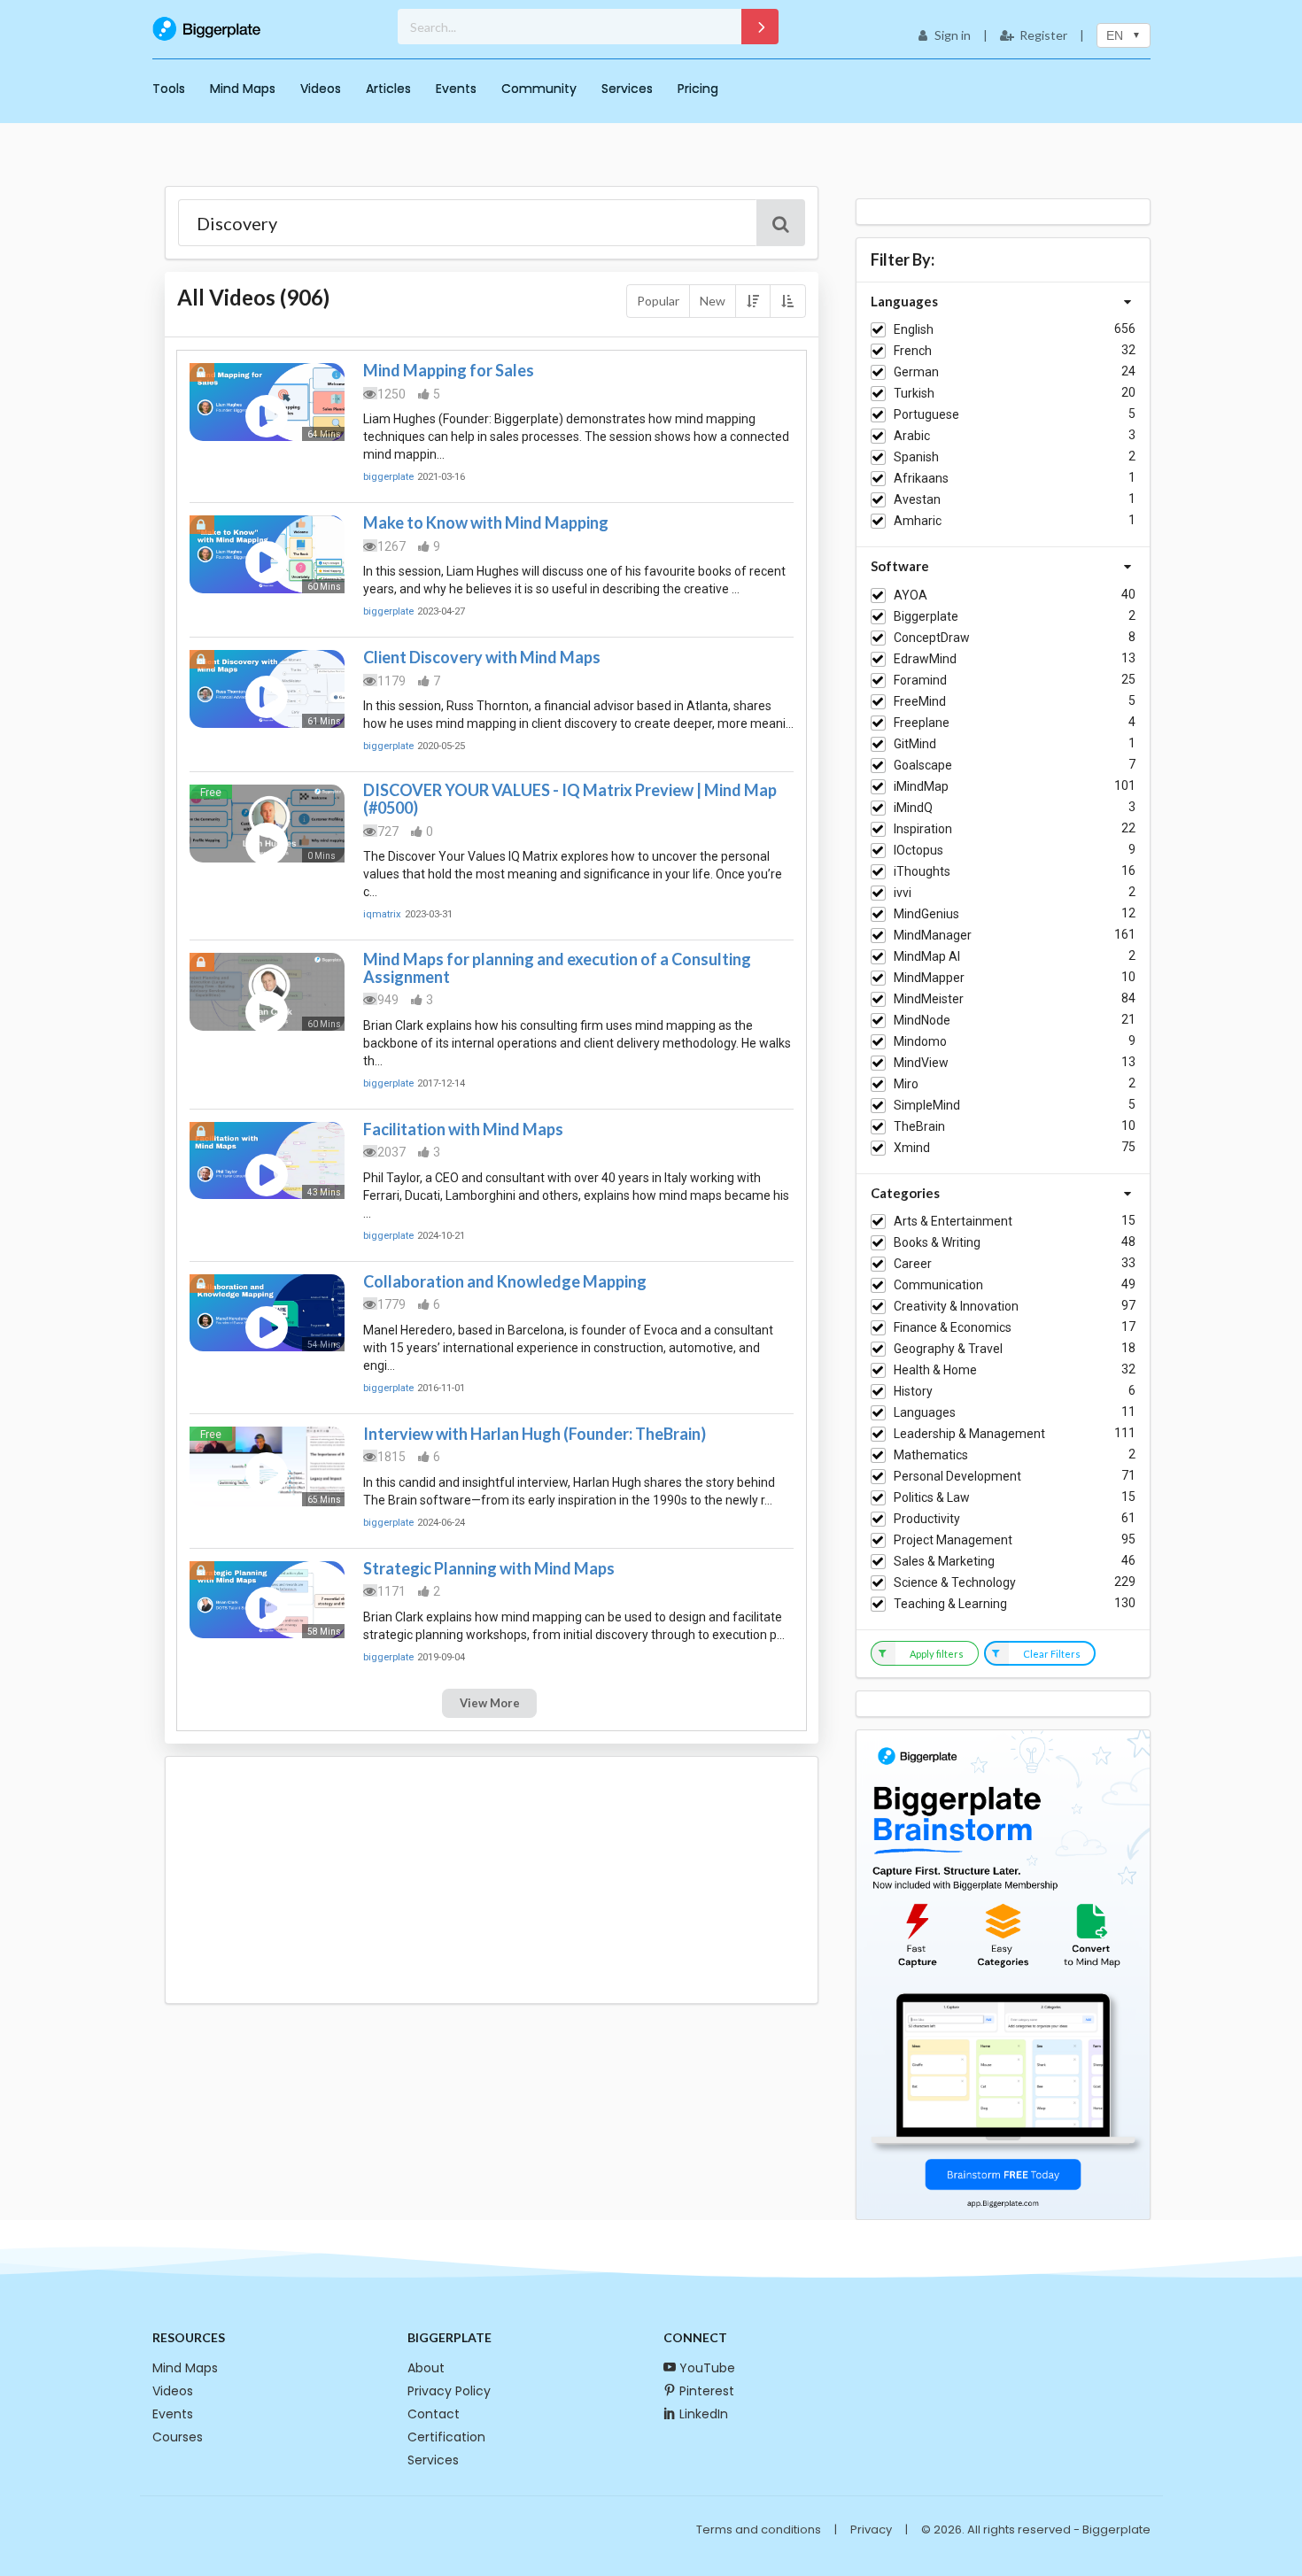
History (913, 1391)
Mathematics (931, 1455)
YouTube (707, 2368)
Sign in (953, 35)
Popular (658, 301)
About (426, 2368)
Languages (925, 1412)
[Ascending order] (787, 301)
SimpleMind (927, 1105)
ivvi (903, 893)
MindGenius (926, 914)
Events (456, 89)
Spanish (916, 457)
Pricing (698, 89)
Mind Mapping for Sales (449, 370)
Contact (434, 2414)
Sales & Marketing (944, 1561)
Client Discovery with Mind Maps (482, 657)
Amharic (918, 521)
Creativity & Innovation (956, 1306)
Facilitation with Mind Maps (463, 1129)
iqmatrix (382, 914)
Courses (178, 2437)
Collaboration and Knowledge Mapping (505, 1281)
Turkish (914, 393)
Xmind (912, 1148)
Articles (388, 89)
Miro (906, 1084)
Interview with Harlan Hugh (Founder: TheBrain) (535, 1434)
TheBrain (919, 1126)
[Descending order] (753, 301)
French (913, 351)
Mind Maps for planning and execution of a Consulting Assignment (557, 968)
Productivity (927, 1519)
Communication (938, 1285)
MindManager (933, 935)
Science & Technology (955, 1582)
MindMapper (929, 978)
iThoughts (922, 871)
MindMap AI (927, 956)
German (916, 372)
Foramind (920, 680)
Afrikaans (921, 478)
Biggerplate (926, 616)
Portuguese (926, 414)
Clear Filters (1052, 1654)
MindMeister (929, 999)
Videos (321, 89)
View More (490, 1703)
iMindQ (913, 808)
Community (539, 89)
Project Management (953, 1540)
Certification (446, 2437)
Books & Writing (937, 1242)
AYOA (911, 595)
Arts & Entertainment (953, 1221)
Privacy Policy (449, 2391)
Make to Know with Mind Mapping (486, 522)
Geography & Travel (948, 1349)
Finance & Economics (953, 1327)
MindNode (922, 1020)
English (914, 329)
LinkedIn (704, 2414)
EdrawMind (925, 659)
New (713, 301)
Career (913, 1264)
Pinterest (707, 2391)
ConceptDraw (932, 638)
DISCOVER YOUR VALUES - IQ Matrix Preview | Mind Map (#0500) (570, 799)
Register (1043, 35)
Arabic (912, 436)
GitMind (915, 744)
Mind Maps (243, 89)
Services (627, 89)
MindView (921, 1063)
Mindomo (920, 1041)
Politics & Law (932, 1497)
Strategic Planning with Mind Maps (489, 1568)
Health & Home (935, 1370)
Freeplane (922, 723)
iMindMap (921, 786)
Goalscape (923, 765)
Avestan (917, 499)
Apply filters (937, 1654)
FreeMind (920, 701)
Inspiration (923, 829)
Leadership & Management (969, 1434)
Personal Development (957, 1476)
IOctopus (918, 850)
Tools (169, 89)
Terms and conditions (759, 2530)
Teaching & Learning (950, 1604)
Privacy (871, 2530)
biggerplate (388, 477)
